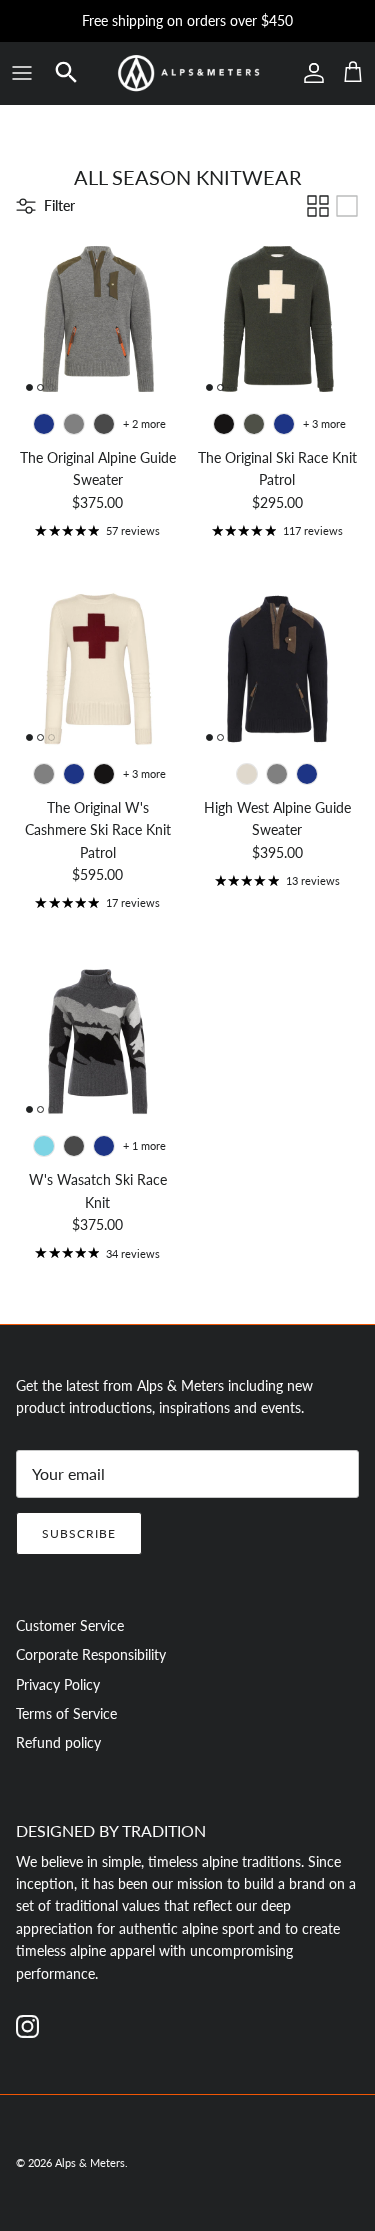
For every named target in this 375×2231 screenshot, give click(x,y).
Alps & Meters (90, 2162)
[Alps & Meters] (188, 73)
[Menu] (22, 73)
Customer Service (70, 1625)
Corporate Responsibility (91, 1654)
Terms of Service (66, 1713)
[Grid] (318, 206)
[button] (66, 72)
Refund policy (58, 1742)
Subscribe (79, 1533)
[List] (347, 206)
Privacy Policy (58, 1684)
